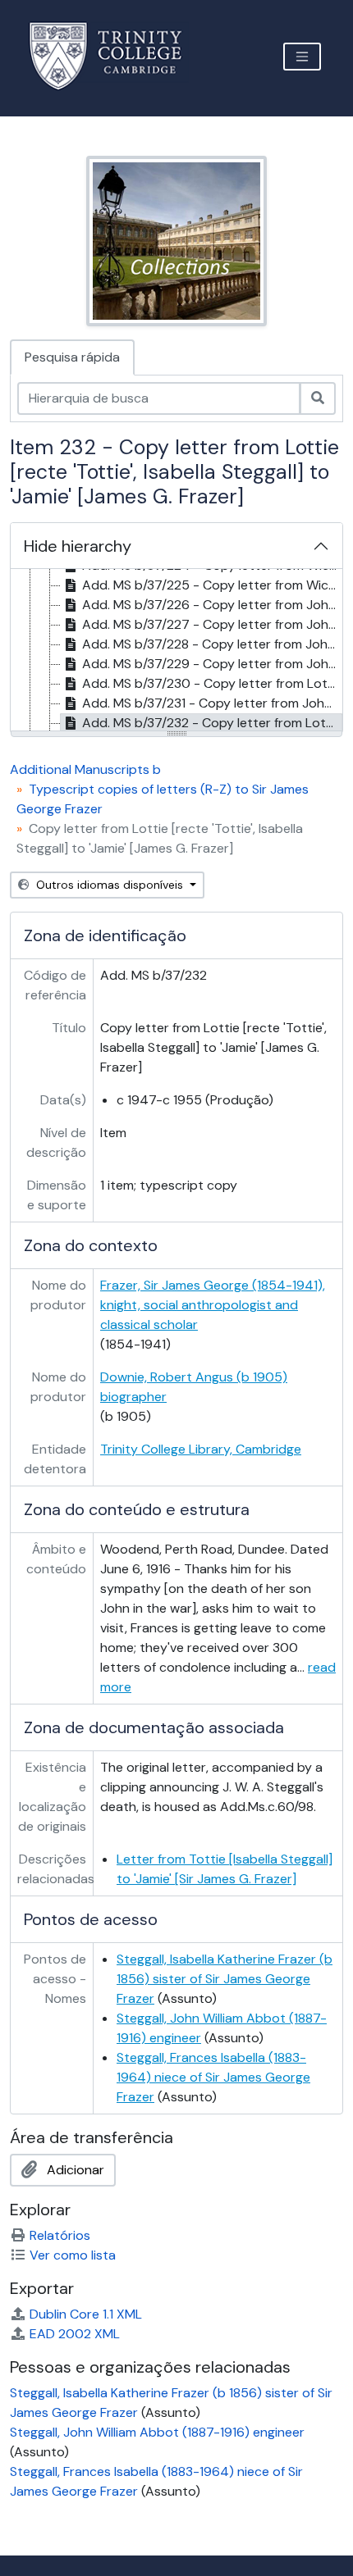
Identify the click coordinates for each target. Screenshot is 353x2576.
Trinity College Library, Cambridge (201, 1449)
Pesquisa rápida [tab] (72, 357)
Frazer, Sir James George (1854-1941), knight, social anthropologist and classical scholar (213, 1305)
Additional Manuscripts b (85, 769)
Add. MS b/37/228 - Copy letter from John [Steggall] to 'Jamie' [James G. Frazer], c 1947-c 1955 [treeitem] (212, 644)
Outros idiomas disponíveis (110, 885)
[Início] (115, 56)
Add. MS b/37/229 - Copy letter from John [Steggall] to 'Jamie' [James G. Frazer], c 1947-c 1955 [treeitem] (212, 664)
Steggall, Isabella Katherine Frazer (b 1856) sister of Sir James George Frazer (225, 1979)
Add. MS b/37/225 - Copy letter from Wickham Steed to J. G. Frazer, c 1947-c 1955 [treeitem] (212, 585)
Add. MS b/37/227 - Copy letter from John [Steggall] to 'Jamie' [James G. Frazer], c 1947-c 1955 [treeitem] (212, 624)
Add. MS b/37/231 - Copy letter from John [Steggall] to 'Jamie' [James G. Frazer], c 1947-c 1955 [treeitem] (212, 703)
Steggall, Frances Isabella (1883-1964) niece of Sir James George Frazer (213, 2077)
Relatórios (60, 2235)
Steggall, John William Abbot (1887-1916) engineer (157, 2432)
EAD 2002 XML (75, 2334)
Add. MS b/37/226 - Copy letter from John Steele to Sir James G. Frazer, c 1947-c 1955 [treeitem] (212, 605)
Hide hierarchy (78, 546)
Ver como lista (73, 2255)
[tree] (176, 651)
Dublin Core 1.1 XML (86, 2314)
